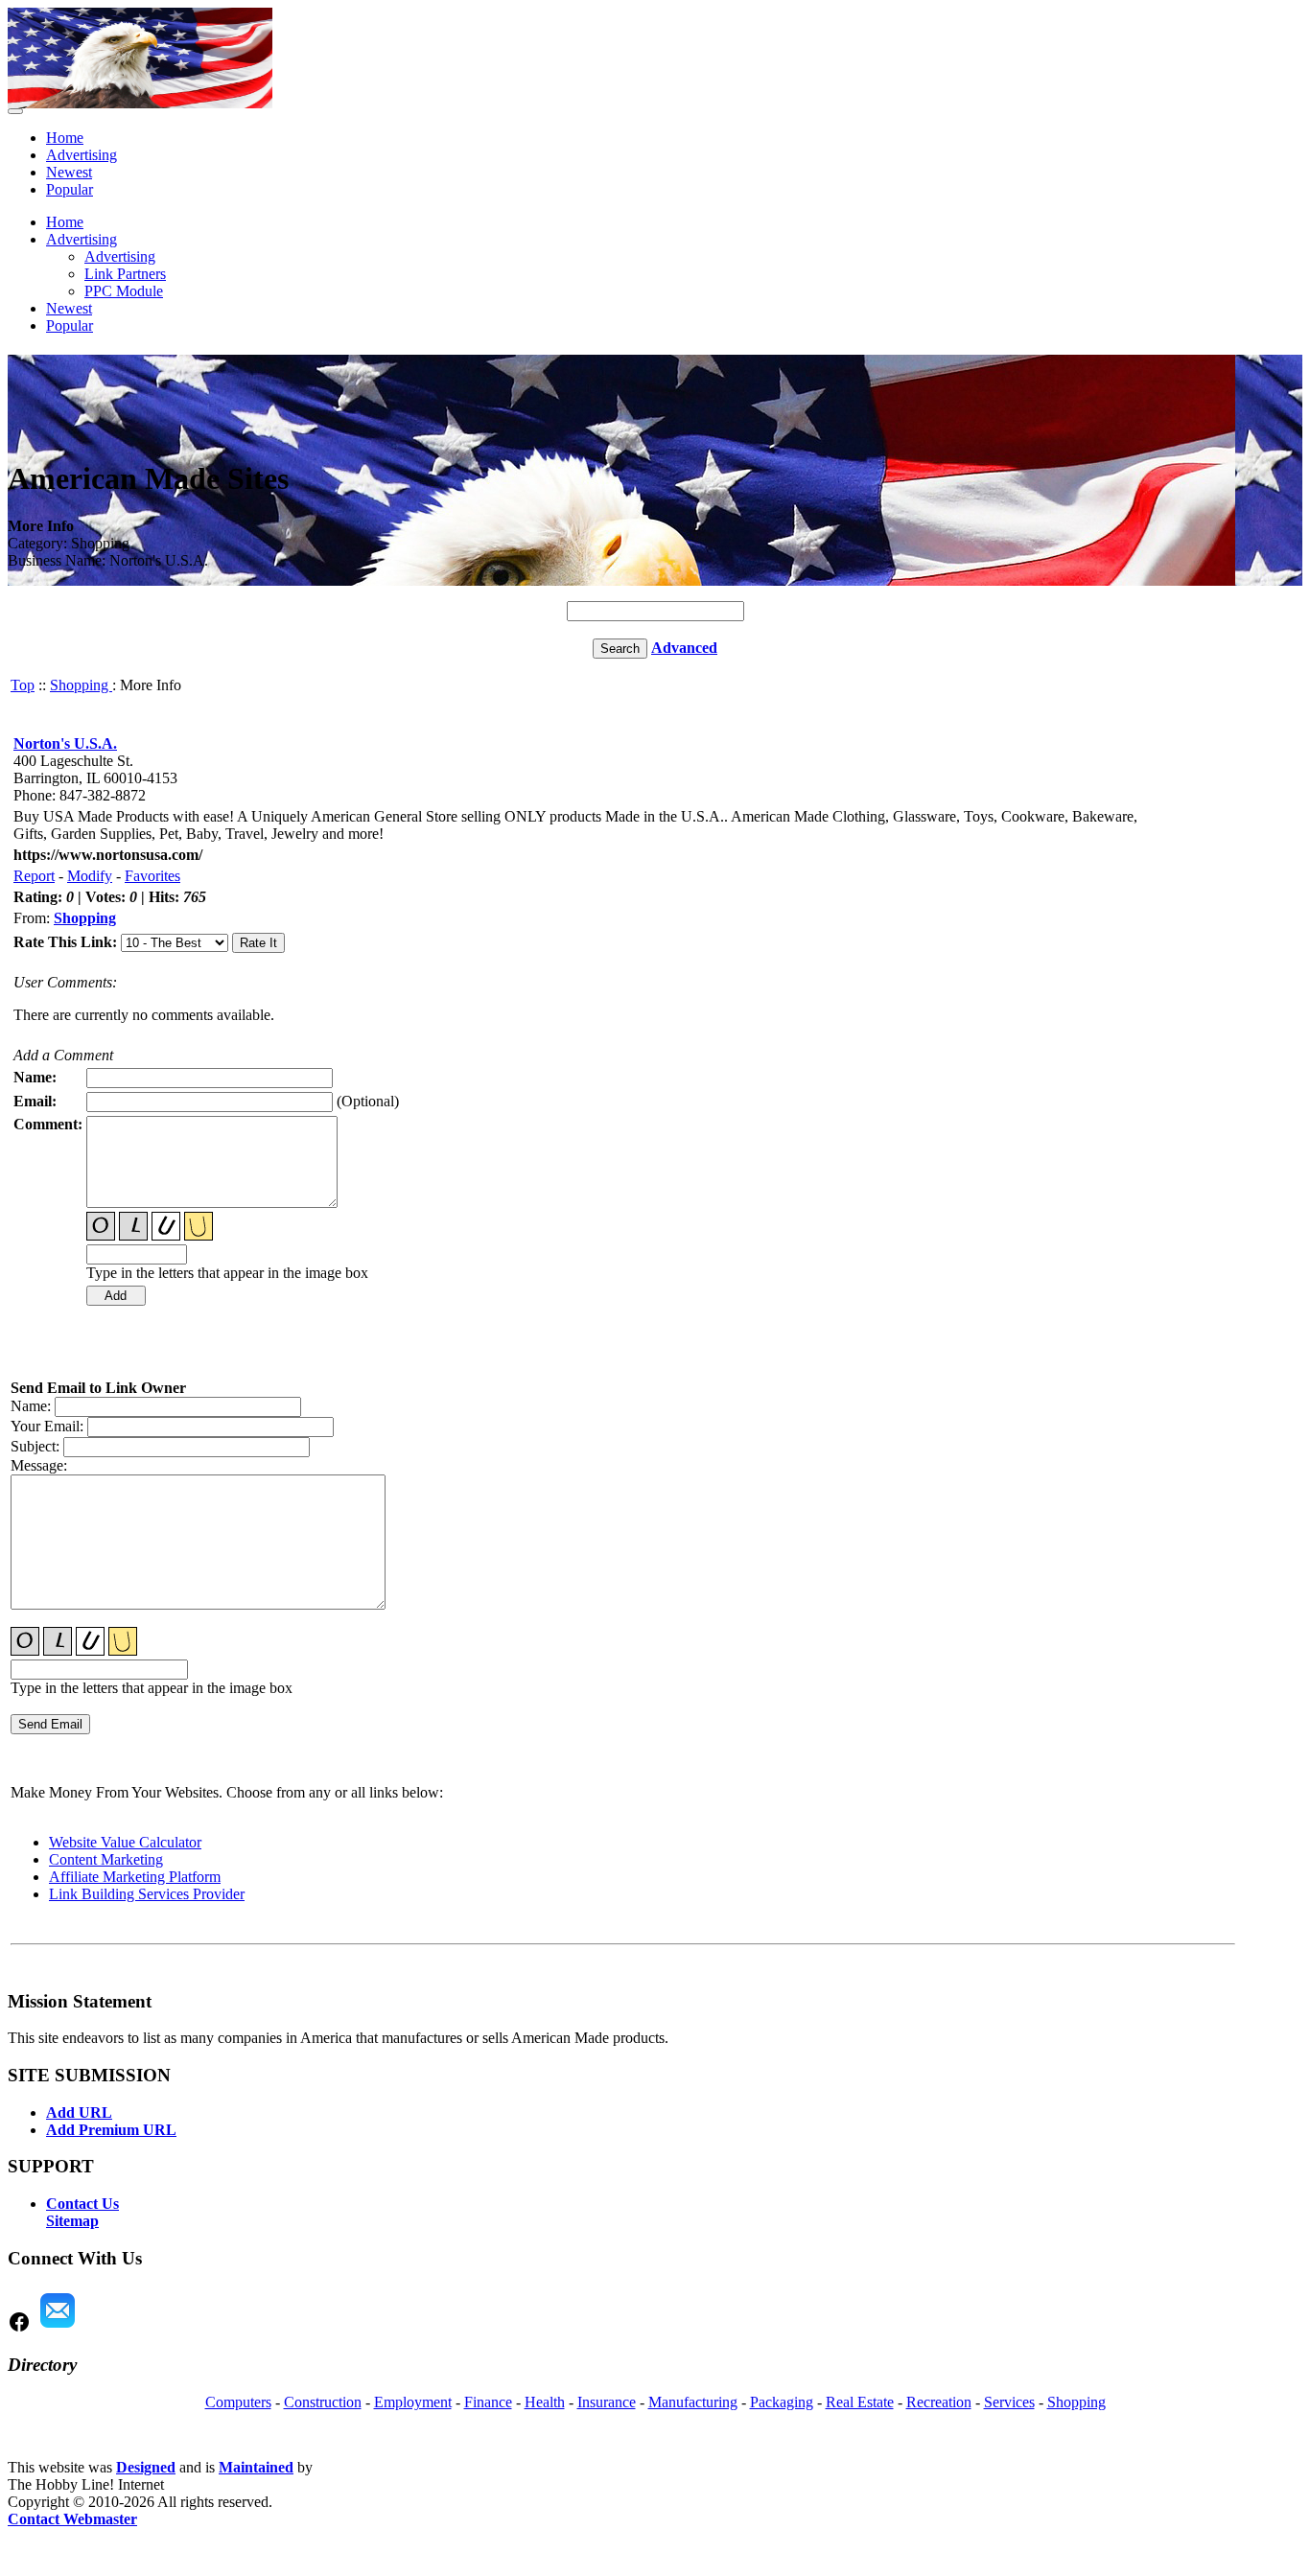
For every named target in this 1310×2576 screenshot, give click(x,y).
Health (545, 2402)
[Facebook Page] (19, 2328)
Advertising (82, 155)
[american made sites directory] (140, 103)
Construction (323, 2402)
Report (34, 876)
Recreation (939, 2402)
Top (23, 685)
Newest (69, 172)
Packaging (782, 2402)
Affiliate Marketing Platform (135, 1877)
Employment (413, 2402)
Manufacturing (693, 2402)
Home (65, 138)
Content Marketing (106, 1859)
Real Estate (860, 2402)
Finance (488, 2402)
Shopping (81, 685)
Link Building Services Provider (147, 1894)
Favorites (152, 876)
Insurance (607, 2402)
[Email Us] (58, 2328)
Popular (70, 189)
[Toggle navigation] (15, 111)
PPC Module (124, 291)
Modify (90, 876)
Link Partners (125, 274)
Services (1009, 2402)
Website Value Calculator (125, 1842)
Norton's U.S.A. (65, 743)
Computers (238, 2402)
